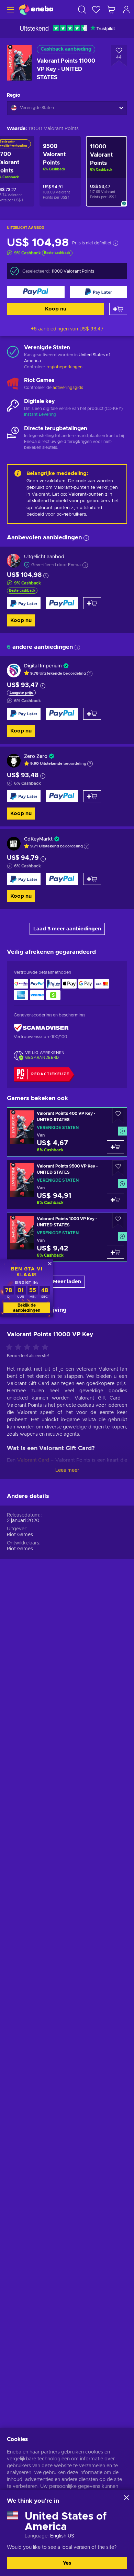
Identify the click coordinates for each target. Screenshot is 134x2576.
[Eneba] (36, 9)
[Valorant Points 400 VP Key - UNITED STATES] (67, 1132)
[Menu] (9, 9)
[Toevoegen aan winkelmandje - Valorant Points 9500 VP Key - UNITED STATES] (115, 1200)
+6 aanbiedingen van (67, 329)
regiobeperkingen (64, 367)
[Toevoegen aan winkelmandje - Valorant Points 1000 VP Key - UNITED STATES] (115, 1252)
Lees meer (67, 1470)
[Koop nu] (36, 292)
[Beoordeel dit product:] (29, 1348)
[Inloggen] (126, 9)
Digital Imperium (43, 666)
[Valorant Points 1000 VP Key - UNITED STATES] (67, 1237)
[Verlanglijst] (96, 9)
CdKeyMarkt (38, 839)
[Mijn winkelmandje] (111, 9)
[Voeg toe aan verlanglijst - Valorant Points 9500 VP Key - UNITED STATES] (118, 1168)
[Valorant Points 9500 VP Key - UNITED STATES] (67, 1185)
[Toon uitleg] (90, 674)
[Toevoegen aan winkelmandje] (118, 309)
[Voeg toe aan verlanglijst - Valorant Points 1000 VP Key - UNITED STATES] (118, 1221)
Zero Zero (36, 757)
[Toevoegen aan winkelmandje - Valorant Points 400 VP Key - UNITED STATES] (115, 1147)
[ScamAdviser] (41, 1028)
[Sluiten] (126, 2498)
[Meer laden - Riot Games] (13, 384)
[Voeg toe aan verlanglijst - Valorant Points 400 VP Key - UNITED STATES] (118, 1115)
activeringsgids (68, 388)
